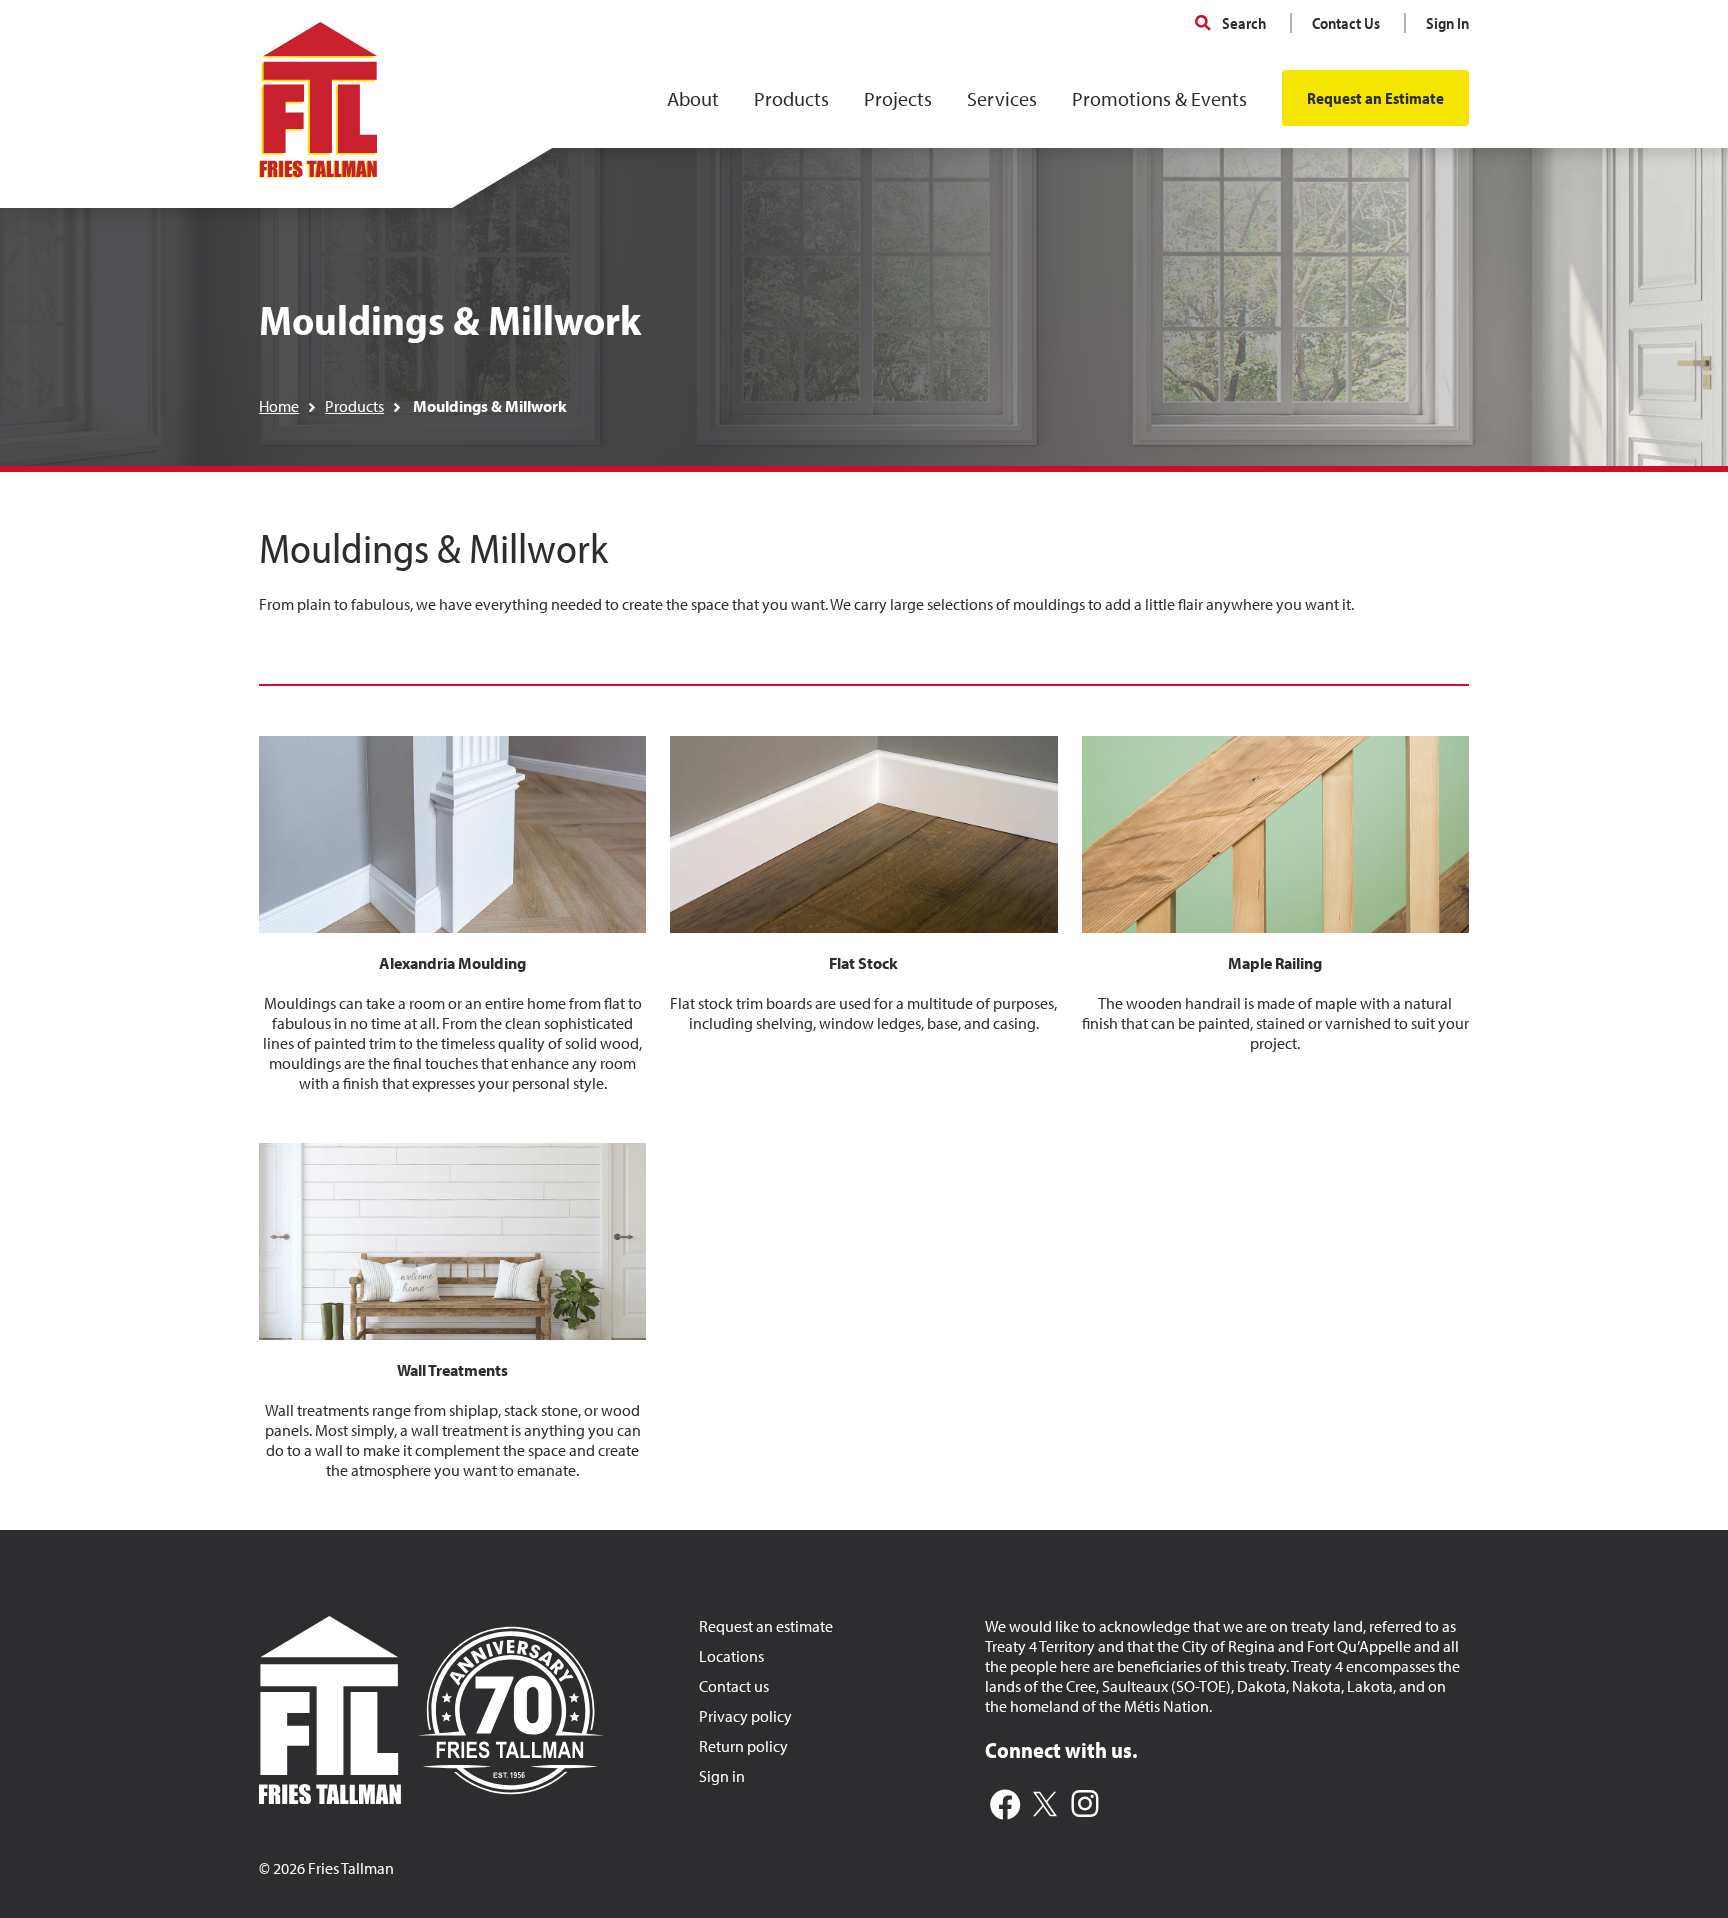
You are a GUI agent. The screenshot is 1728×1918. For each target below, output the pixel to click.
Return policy (743, 1746)
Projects (898, 98)
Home (279, 406)
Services (1002, 98)
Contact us (734, 1686)
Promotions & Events (1159, 98)
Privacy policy (745, 1716)
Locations (731, 1656)
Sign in (722, 1776)
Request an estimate (766, 1626)
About (693, 98)
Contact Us (1346, 23)
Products (791, 98)
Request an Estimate (1375, 98)
